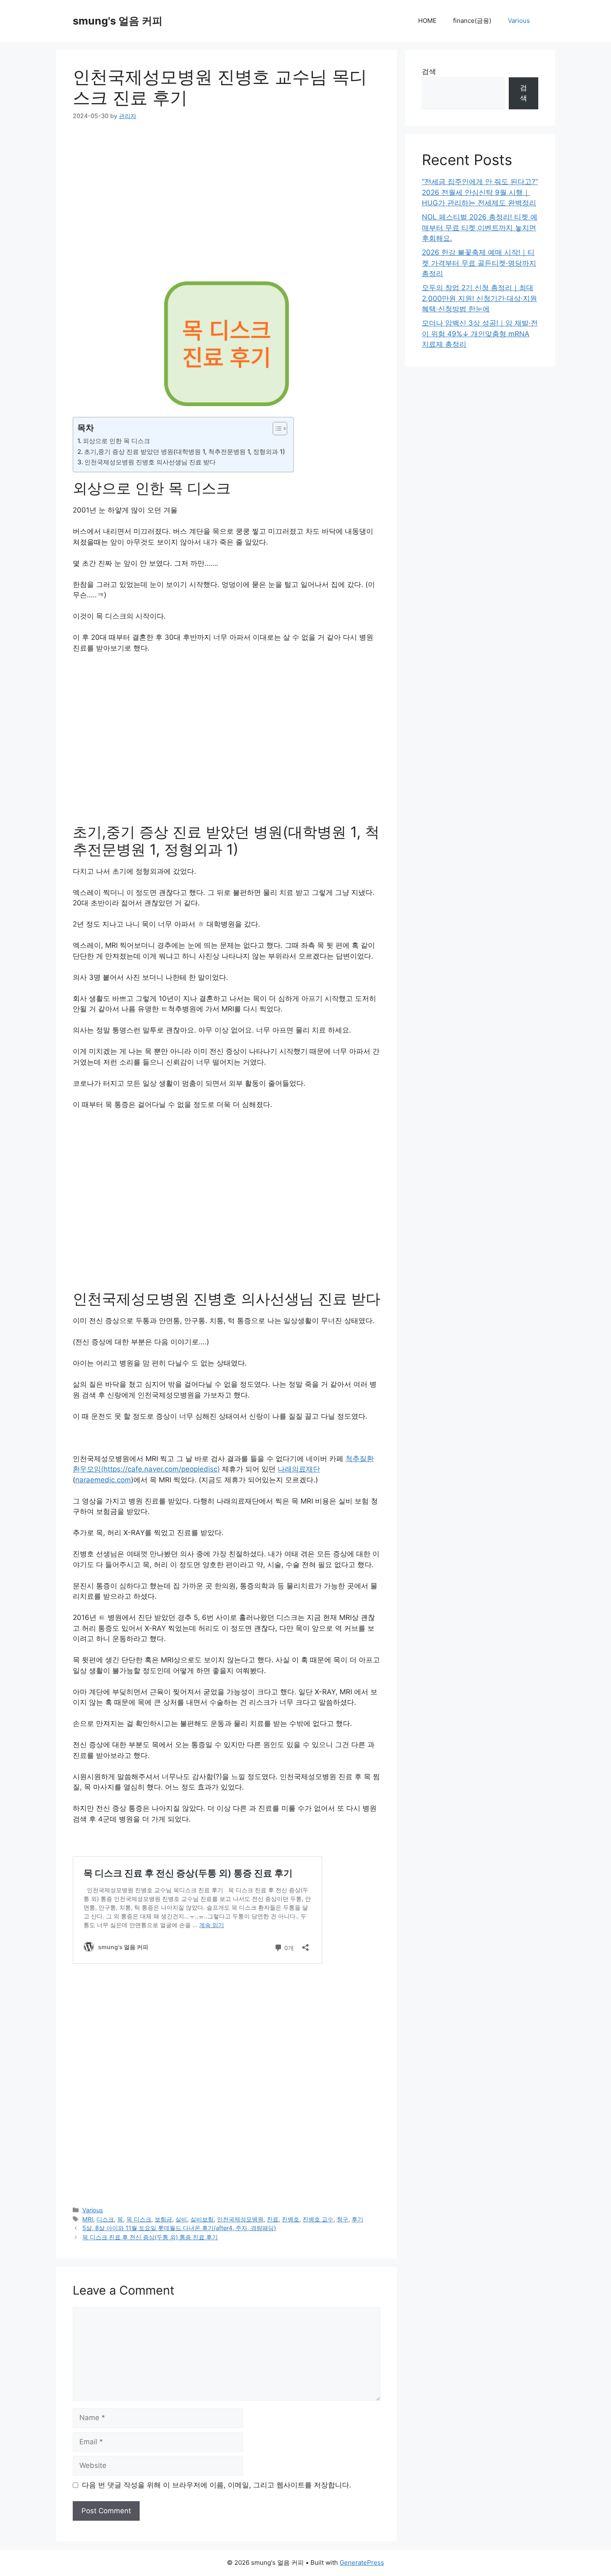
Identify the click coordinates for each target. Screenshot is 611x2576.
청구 (342, 2219)
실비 (181, 2219)
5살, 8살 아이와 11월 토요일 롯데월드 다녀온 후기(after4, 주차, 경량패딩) (179, 2228)
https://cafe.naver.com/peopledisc (160, 1469)
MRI (88, 2219)
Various (519, 21)
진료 (273, 2219)
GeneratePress (362, 2562)
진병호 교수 (318, 2219)
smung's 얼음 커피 (118, 21)
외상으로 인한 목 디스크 (116, 441)
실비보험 (202, 2219)
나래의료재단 (299, 1469)
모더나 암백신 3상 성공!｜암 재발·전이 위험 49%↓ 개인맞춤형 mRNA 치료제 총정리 (480, 334)
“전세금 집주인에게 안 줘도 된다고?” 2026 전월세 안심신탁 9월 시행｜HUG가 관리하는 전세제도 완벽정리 (480, 192)
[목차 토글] (276, 429)
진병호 (291, 2219)
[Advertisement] (152, 193)
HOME (427, 21)
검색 (429, 71)
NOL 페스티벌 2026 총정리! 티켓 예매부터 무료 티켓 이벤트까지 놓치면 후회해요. (480, 228)
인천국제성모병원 (240, 2219)
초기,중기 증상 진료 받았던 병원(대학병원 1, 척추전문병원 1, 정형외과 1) (185, 452)
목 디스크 (139, 2219)
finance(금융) (472, 21)
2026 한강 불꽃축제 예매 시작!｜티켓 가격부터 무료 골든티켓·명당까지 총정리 (479, 263)
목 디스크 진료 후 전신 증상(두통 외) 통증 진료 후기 (150, 2237)
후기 (357, 2219)
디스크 (105, 2219)
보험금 (163, 2219)
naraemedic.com (103, 1480)
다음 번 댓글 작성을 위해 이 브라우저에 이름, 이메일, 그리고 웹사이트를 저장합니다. (217, 2485)
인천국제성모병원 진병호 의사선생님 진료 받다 (150, 462)
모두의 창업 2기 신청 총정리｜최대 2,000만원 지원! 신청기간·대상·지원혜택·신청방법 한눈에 (479, 298)
